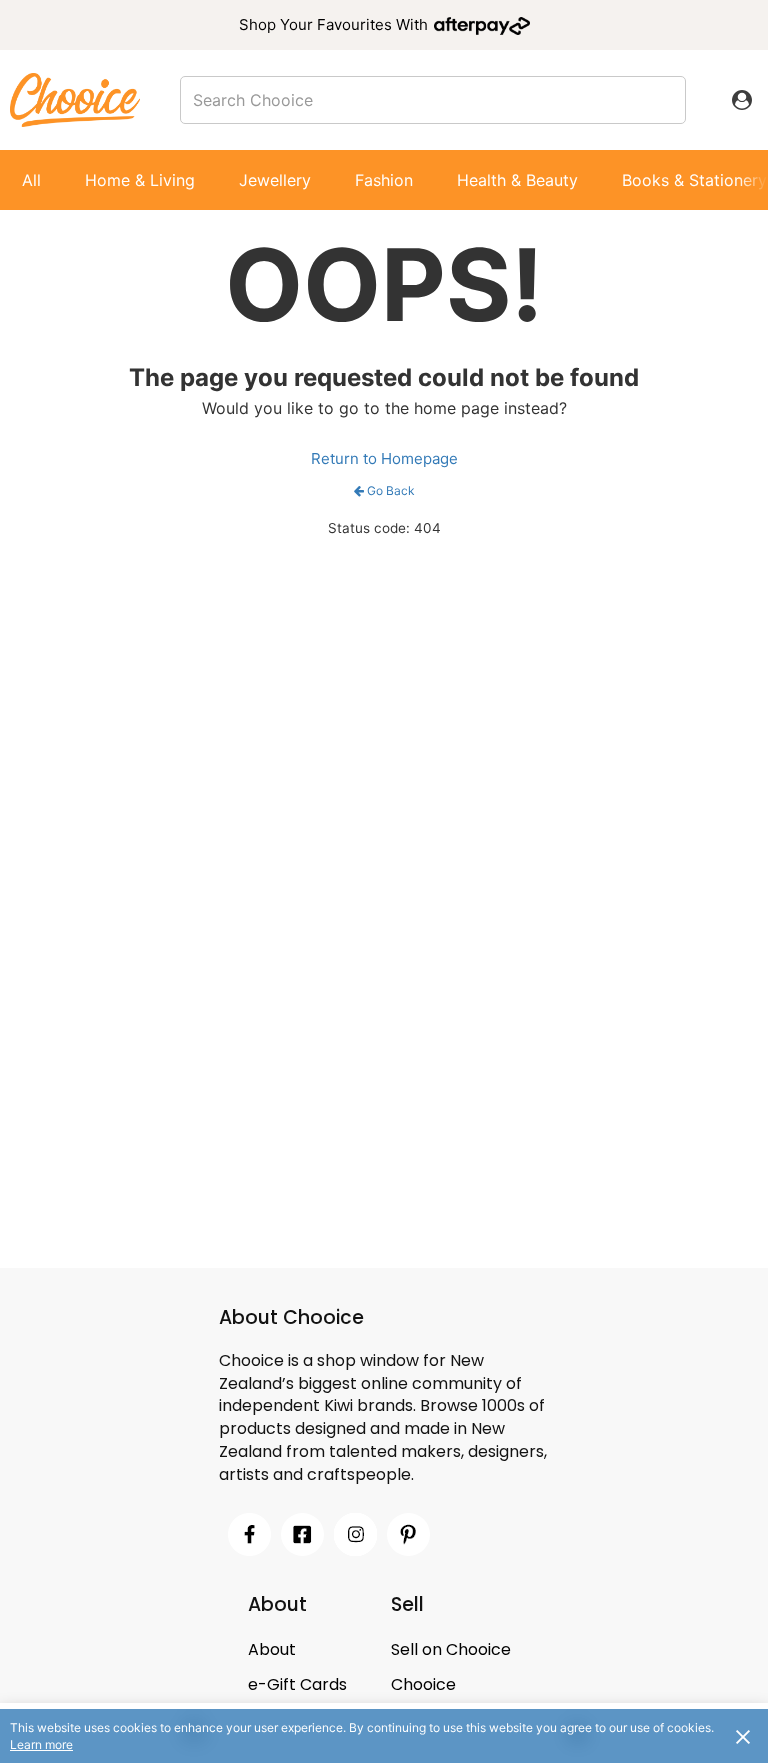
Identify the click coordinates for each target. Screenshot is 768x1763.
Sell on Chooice (451, 1649)
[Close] (743, 1736)
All (31, 180)
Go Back (391, 490)
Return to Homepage (384, 458)
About (272, 1649)
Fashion (384, 180)
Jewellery (275, 180)
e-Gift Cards (297, 1684)
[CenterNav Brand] (75, 99)
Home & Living (140, 180)
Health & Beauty (517, 180)
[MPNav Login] (742, 100)
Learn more (41, 1744)
